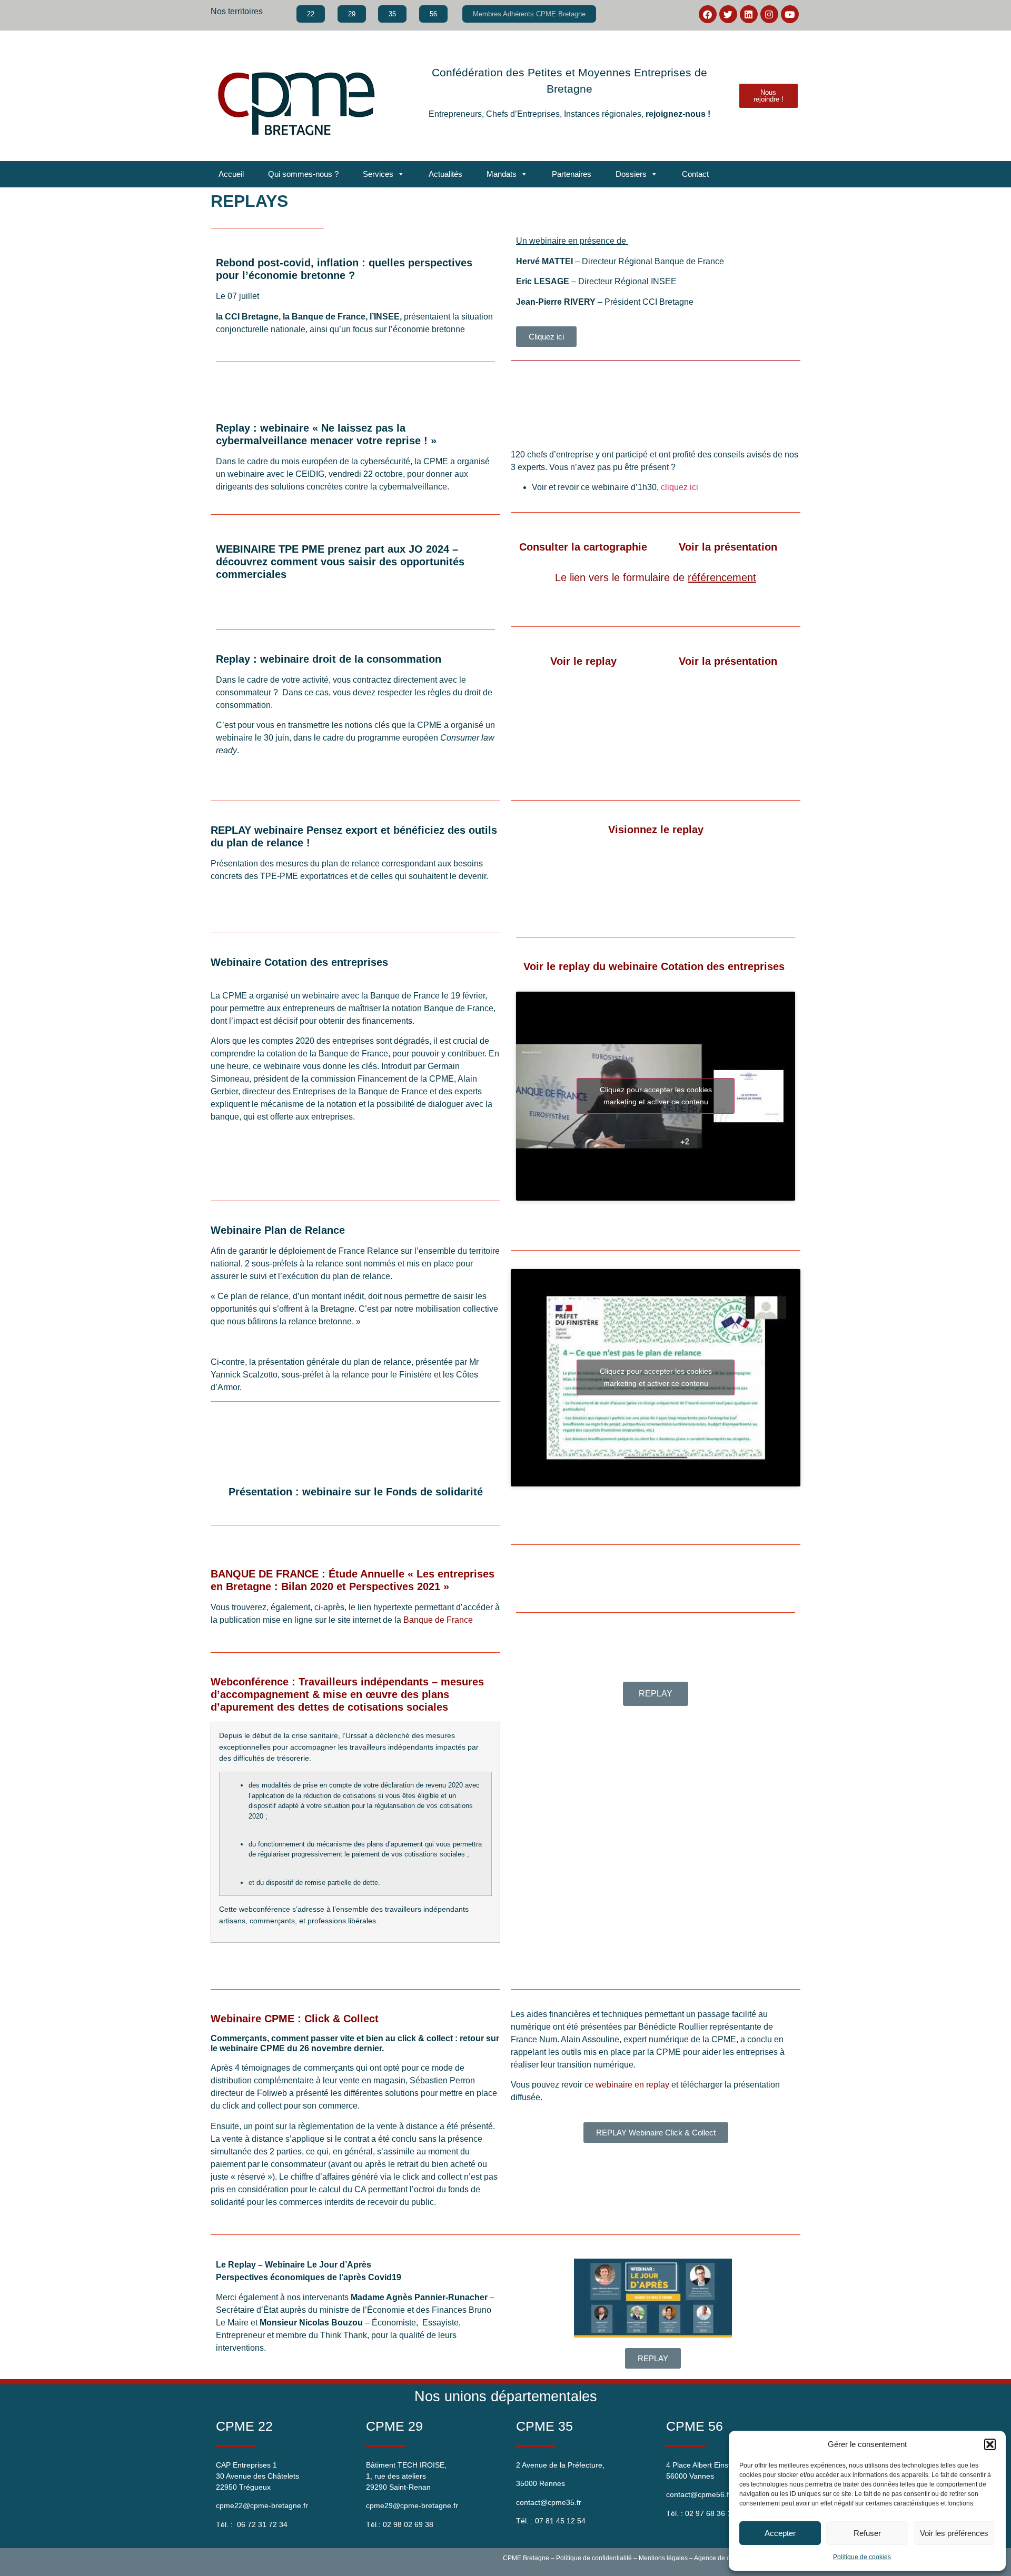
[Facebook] (708, 14)
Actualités (445, 174)
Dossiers (631, 174)
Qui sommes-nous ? (303, 174)
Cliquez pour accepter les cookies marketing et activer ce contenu (656, 1096)
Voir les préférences (954, 2533)
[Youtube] (790, 14)
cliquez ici (681, 487)
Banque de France (439, 1620)
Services (378, 174)
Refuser (867, 2533)
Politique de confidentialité (594, 2558)
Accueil (231, 174)
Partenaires (572, 174)
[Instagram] (769, 14)
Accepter (780, 2533)
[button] (990, 2444)
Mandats (502, 174)
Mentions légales (663, 2558)
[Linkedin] (749, 14)
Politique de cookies (862, 2557)
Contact (695, 174)
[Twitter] (728, 14)
